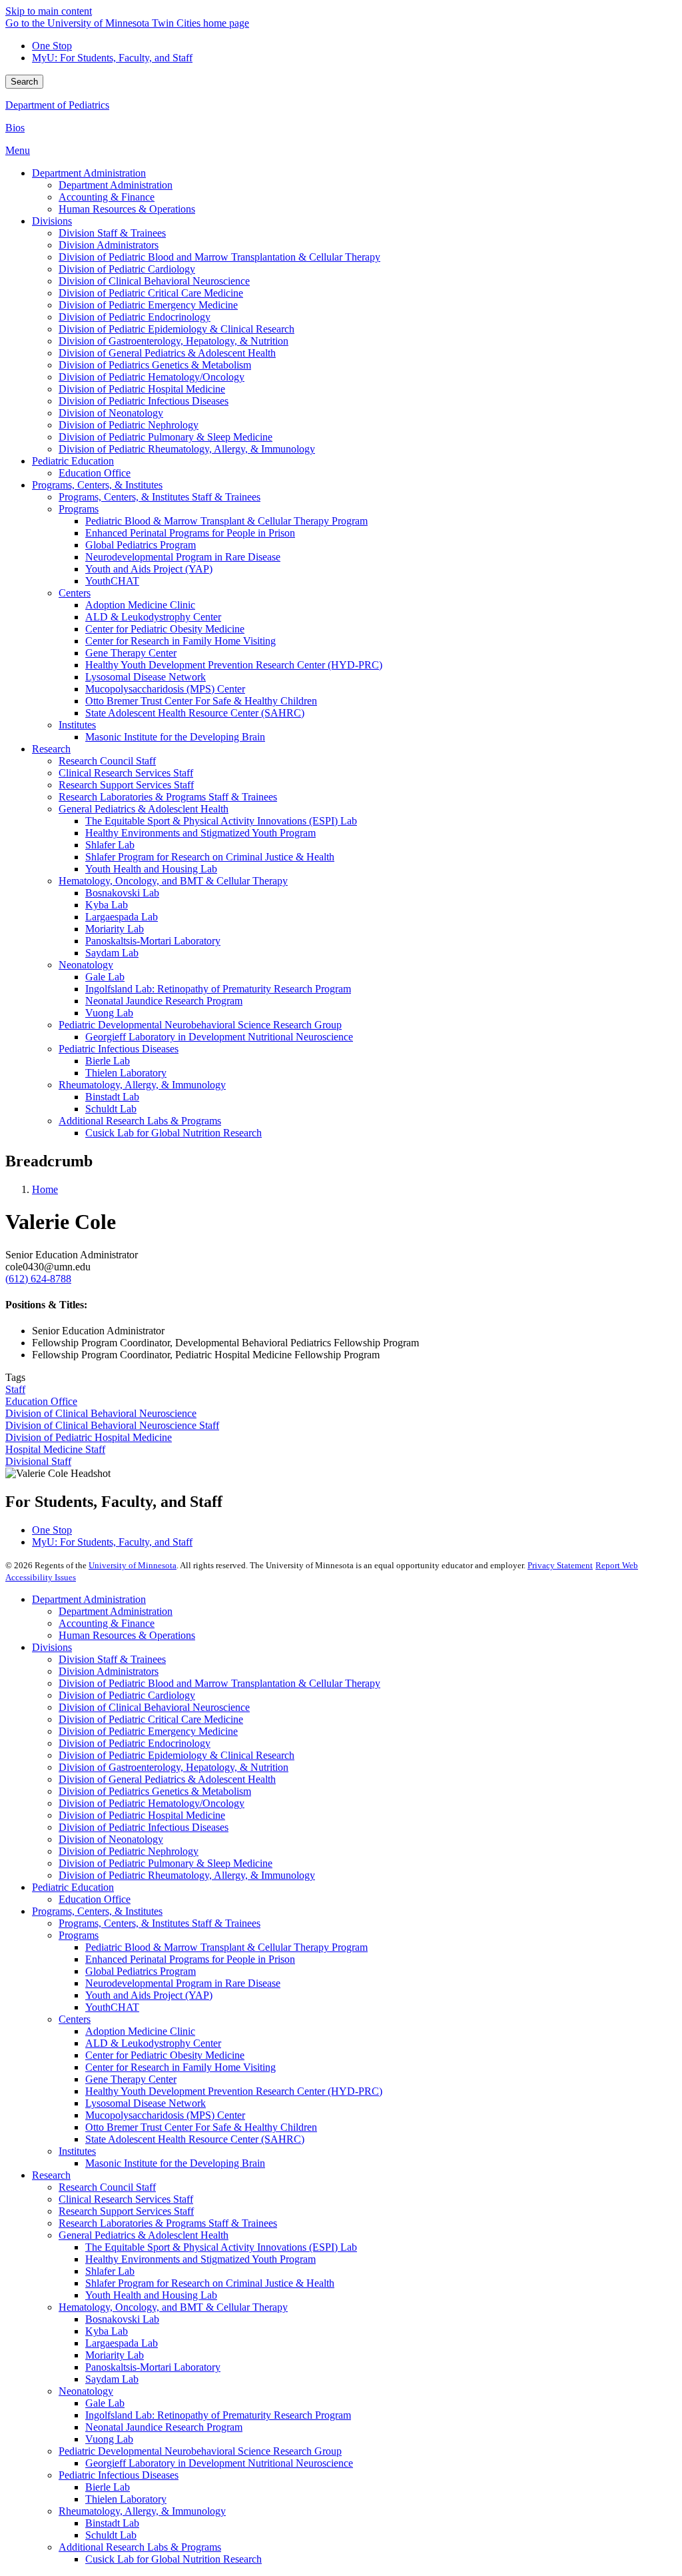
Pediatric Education (73, 1887)
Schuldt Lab (111, 2535)
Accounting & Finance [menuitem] (107, 197)
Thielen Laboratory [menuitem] (126, 1073)
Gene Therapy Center (131, 2079)
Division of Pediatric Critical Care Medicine (151, 1719)
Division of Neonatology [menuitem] (111, 413)
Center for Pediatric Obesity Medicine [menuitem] (165, 629)
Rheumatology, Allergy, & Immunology (142, 2511)
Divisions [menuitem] (52, 221)
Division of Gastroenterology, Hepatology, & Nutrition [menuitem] (173, 341)
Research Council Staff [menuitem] (107, 761)
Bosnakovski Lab (122, 2319)
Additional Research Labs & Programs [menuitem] (140, 1121)
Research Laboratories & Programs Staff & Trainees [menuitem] (168, 797)
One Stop (52, 46)
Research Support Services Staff (126, 2211)
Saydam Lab (112, 2379)
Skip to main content (49, 11)
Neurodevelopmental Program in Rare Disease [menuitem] (183, 557)
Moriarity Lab (115, 2355)
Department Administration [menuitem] (89, 173)
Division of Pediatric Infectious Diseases (144, 1827)
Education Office (41, 1401)
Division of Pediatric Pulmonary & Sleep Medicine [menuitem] (166, 437)
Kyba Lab (107, 2331)
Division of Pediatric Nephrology (129, 1851)
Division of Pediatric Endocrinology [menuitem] (135, 317)
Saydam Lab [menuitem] (112, 953)
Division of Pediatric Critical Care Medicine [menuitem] (151, 293)
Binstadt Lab (112, 2523)
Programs (79, 1935)
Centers (75, 2019)
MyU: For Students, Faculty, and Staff (112, 58)
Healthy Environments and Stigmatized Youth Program (200, 2259)
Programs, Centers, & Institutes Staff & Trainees (160, 1923)
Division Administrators (109, 1671)
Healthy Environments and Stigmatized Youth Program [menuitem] (200, 833)
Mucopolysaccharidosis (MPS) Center (165, 2115)
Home (45, 1189)
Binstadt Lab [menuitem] (112, 1097)
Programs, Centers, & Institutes (97, 1911)
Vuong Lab (109, 2439)
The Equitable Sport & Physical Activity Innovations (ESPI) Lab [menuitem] (221, 821)
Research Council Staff (107, 2187)
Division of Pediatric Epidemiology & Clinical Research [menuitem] (176, 329)
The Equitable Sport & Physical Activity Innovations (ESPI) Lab (221, 2247)
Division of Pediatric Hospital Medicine (89, 1437)
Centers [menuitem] (75, 593)
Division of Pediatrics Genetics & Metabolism (155, 1791)
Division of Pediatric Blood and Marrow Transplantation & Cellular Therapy (219, 1683)
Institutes (77, 2151)
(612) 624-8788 (38, 1279)
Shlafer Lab (110, 2271)
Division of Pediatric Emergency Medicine (148, 1731)
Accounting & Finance (107, 1623)
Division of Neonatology (111, 1839)
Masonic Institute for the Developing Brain (175, 2163)
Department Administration (89, 1599)
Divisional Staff (38, 1461)
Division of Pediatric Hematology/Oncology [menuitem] (152, 377)
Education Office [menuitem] (95, 473)
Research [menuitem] (51, 749)
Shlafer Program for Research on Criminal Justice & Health (210, 2283)
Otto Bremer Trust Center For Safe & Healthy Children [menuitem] (201, 701)
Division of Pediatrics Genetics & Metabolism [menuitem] (155, 365)
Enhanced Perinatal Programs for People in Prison (190, 1959)
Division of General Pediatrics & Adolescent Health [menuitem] (167, 353)
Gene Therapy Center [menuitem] (131, 653)
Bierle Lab (108, 2487)
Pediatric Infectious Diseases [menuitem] (119, 1049)
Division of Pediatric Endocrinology (135, 1743)
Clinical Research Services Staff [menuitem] (126, 773)
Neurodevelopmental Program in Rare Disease (183, 1983)
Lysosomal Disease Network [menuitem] (146, 677)
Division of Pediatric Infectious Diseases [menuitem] (144, 401)
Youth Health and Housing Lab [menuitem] (151, 869)
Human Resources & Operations (127, 1635)
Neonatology (86, 2391)
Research (51, 2175)
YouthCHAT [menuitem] (112, 581)
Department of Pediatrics (57, 105)
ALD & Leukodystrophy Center (153, 2043)
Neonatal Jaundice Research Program (164, 2427)
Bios (15, 128)
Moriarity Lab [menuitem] (115, 929)
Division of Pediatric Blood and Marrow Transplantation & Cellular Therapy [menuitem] (219, 257)
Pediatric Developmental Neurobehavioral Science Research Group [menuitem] (200, 1025)
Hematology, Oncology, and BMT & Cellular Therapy (173, 2307)
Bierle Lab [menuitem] (108, 1061)
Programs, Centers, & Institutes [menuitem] (97, 485)
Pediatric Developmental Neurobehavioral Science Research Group (200, 2451)
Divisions (52, 1647)
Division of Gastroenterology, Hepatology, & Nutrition (173, 1767)
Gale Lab (105, 2403)
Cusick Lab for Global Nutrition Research (173, 2559)
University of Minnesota (133, 1565)
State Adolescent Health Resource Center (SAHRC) (195, 2139)
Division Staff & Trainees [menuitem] (112, 233)
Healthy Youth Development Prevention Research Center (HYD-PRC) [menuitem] (234, 665)
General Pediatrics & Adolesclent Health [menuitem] (144, 809)
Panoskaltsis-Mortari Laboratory (153, 2367)
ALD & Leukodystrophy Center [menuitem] (153, 617)
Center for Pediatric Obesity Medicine (165, 2055)
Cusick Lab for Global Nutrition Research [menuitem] (173, 1133)
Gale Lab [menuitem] (105, 977)
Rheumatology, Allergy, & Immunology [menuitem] (142, 1085)
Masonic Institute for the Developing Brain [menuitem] (175, 737)
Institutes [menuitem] (77, 725)
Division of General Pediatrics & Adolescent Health (167, 1779)
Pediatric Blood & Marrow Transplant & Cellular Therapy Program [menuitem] (226, 521)
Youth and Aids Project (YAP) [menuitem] (149, 569)
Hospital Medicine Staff (55, 1449)
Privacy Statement (560, 1565)
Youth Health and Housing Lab (151, 2295)
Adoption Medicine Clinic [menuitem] (140, 605)
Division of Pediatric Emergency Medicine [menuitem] (148, 305)
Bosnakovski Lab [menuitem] (122, 893)
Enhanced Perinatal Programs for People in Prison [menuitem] (190, 533)
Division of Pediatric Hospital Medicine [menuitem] (142, 389)
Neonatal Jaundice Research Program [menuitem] (164, 1001)
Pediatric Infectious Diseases (119, 2475)
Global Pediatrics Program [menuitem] (141, 545)
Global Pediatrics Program (141, 1971)
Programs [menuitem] (79, 509)
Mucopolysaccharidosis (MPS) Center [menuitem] (165, 689)
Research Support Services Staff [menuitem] (126, 785)
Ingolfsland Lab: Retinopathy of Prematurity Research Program (218, 2415)
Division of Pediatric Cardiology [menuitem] (127, 269)
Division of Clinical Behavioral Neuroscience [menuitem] (154, 281)
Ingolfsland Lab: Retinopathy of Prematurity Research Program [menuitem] (218, 989)
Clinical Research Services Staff (126, 2199)
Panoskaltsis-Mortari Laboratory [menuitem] (153, 941)
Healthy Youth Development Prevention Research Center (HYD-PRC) (234, 2091)
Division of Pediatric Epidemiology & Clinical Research (176, 1755)
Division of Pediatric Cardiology (127, 1695)
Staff (15, 1389)
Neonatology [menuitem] (86, 965)
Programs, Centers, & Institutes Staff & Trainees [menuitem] (160, 497)
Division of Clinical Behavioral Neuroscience (101, 1413)
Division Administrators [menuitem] (109, 245)
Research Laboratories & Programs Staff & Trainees (168, 2223)
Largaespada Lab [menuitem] (122, 917)
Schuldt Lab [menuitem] (111, 1109)
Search (24, 82)
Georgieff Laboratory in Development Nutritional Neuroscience (219, 2463)
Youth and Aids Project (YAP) (149, 1995)
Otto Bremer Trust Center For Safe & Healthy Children (201, 2127)
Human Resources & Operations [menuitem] (127, 209)
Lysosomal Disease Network (146, 2103)
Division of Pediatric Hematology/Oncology (152, 1803)
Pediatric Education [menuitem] (73, 461)
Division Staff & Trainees (112, 1659)
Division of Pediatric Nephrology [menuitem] (129, 425)
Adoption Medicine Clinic (140, 2031)
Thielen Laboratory (126, 2499)
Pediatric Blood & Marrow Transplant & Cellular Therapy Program (226, 1947)
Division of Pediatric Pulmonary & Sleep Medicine (166, 1863)
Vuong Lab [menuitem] (109, 1013)
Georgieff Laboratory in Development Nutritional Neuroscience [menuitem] (219, 1037)
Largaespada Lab (122, 2343)
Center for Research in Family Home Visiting (180, 2067)
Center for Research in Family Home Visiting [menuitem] (180, 641)
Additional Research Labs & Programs (140, 2547)
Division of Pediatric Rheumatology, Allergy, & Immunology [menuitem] (187, 449)
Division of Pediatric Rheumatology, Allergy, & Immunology (187, 1875)
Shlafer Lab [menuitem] (110, 845)
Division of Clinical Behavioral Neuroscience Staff (112, 1425)
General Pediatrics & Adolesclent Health (144, 2235)
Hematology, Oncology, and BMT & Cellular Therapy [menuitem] (173, 881)
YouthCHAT (112, 2007)
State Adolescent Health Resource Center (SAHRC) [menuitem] (195, 713)
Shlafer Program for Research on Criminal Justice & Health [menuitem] (210, 857)
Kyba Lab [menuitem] (107, 905)
